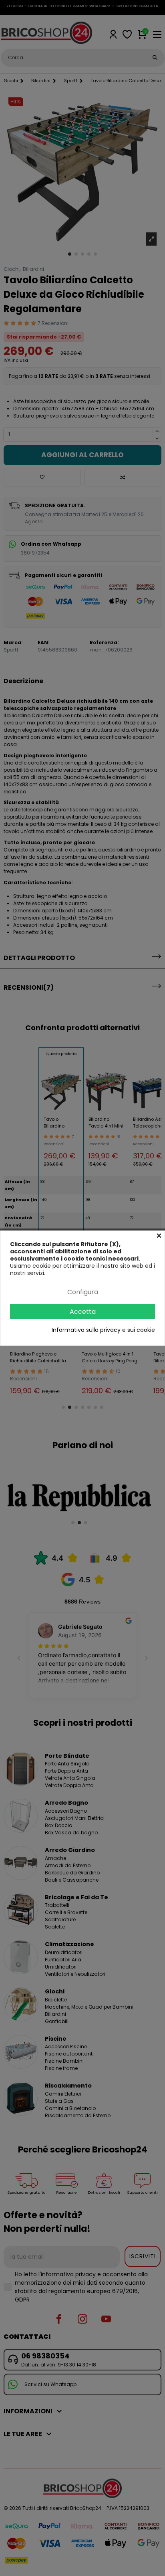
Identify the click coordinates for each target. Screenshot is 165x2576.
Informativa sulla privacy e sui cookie (103, 1330)
